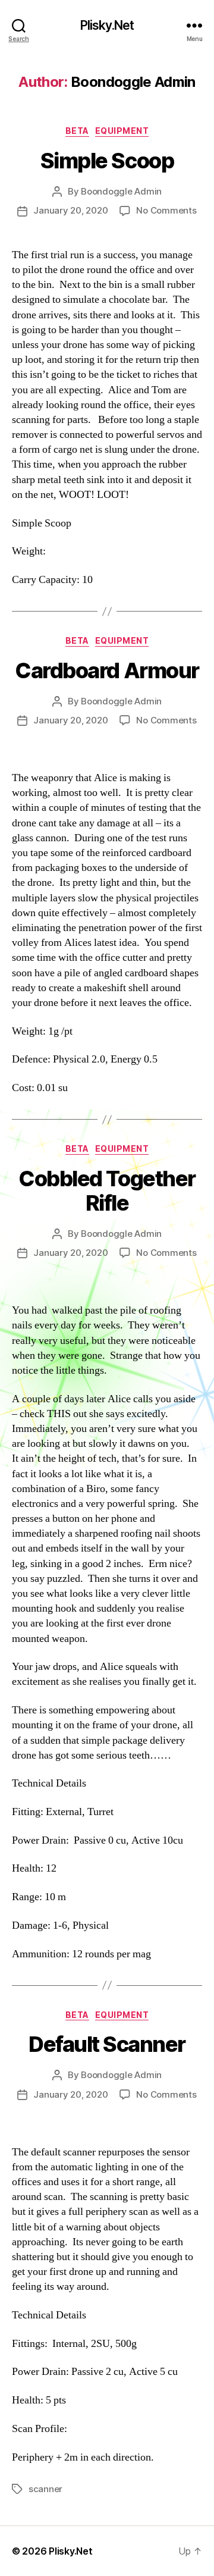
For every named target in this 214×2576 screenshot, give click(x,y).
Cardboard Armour (107, 670)
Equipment (122, 131)
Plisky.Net (107, 25)
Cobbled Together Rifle (107, 1191)
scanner (45, 2489)
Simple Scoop (107, 161)
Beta (77, 131)
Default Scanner (107, 2044)
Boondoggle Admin (121, 191)
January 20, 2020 (70, 210)
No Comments (166, 210)
